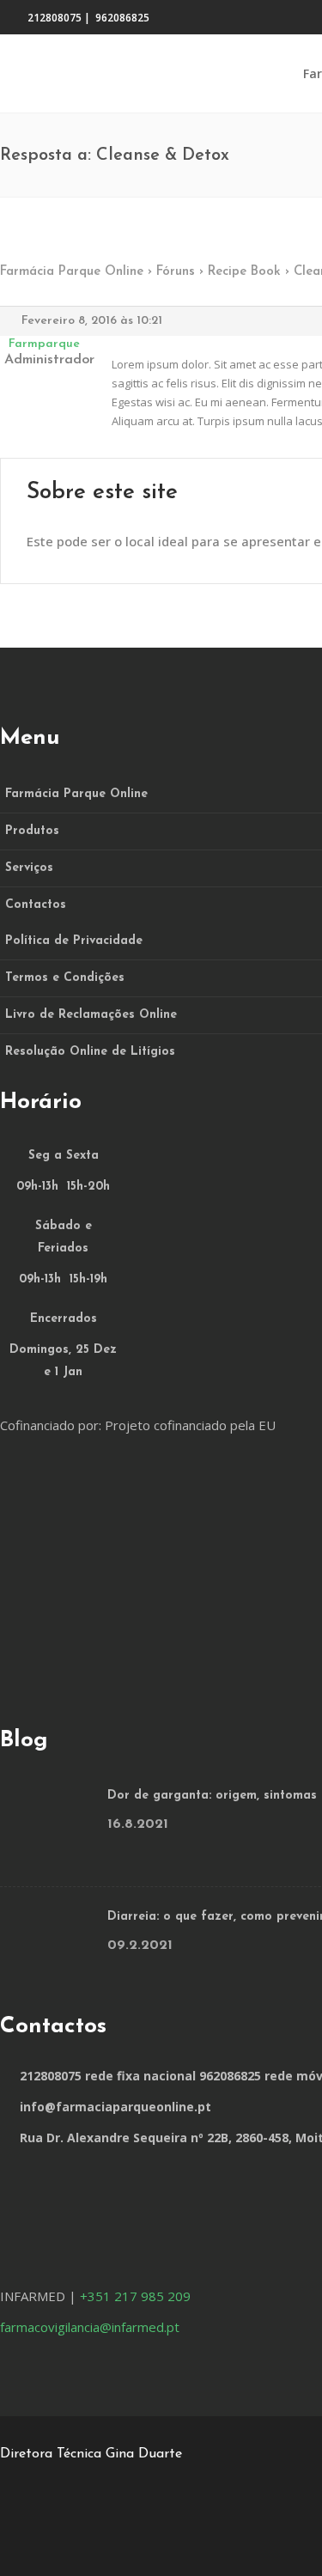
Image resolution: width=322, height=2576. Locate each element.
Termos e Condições (65, 978)
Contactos (36, 905)
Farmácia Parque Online (72, 272)
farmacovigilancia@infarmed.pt (90, 2327)
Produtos (32, 831)
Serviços (29, 868)
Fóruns (176, 272)
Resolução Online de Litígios (90, 1052)
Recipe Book (244, 272)
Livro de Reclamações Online (91, 1015)
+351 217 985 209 (135, 2296)
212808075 (55, 18)
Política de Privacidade (74, 941)
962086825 (122, 18)
